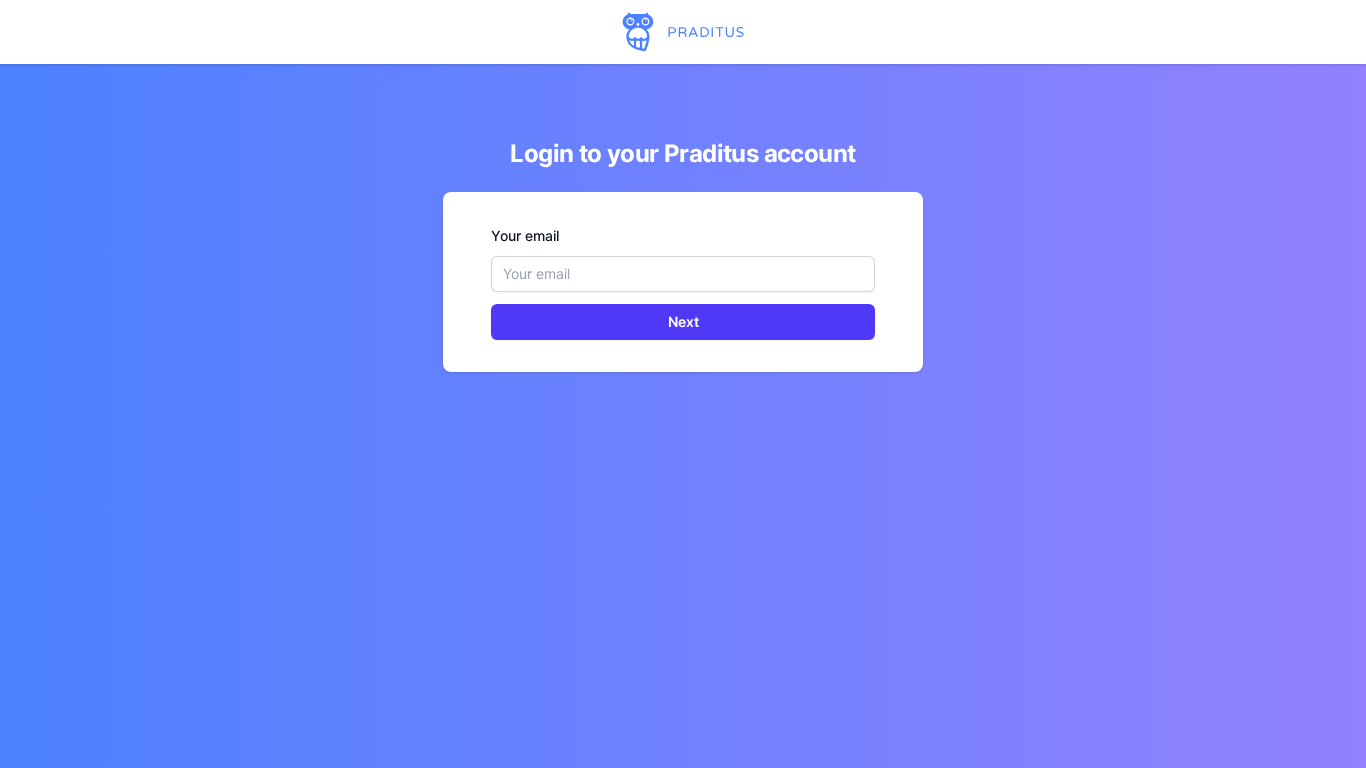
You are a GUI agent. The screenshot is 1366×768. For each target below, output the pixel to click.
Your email (525, 235)
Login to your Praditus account (682, 153)
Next (683, 321)
